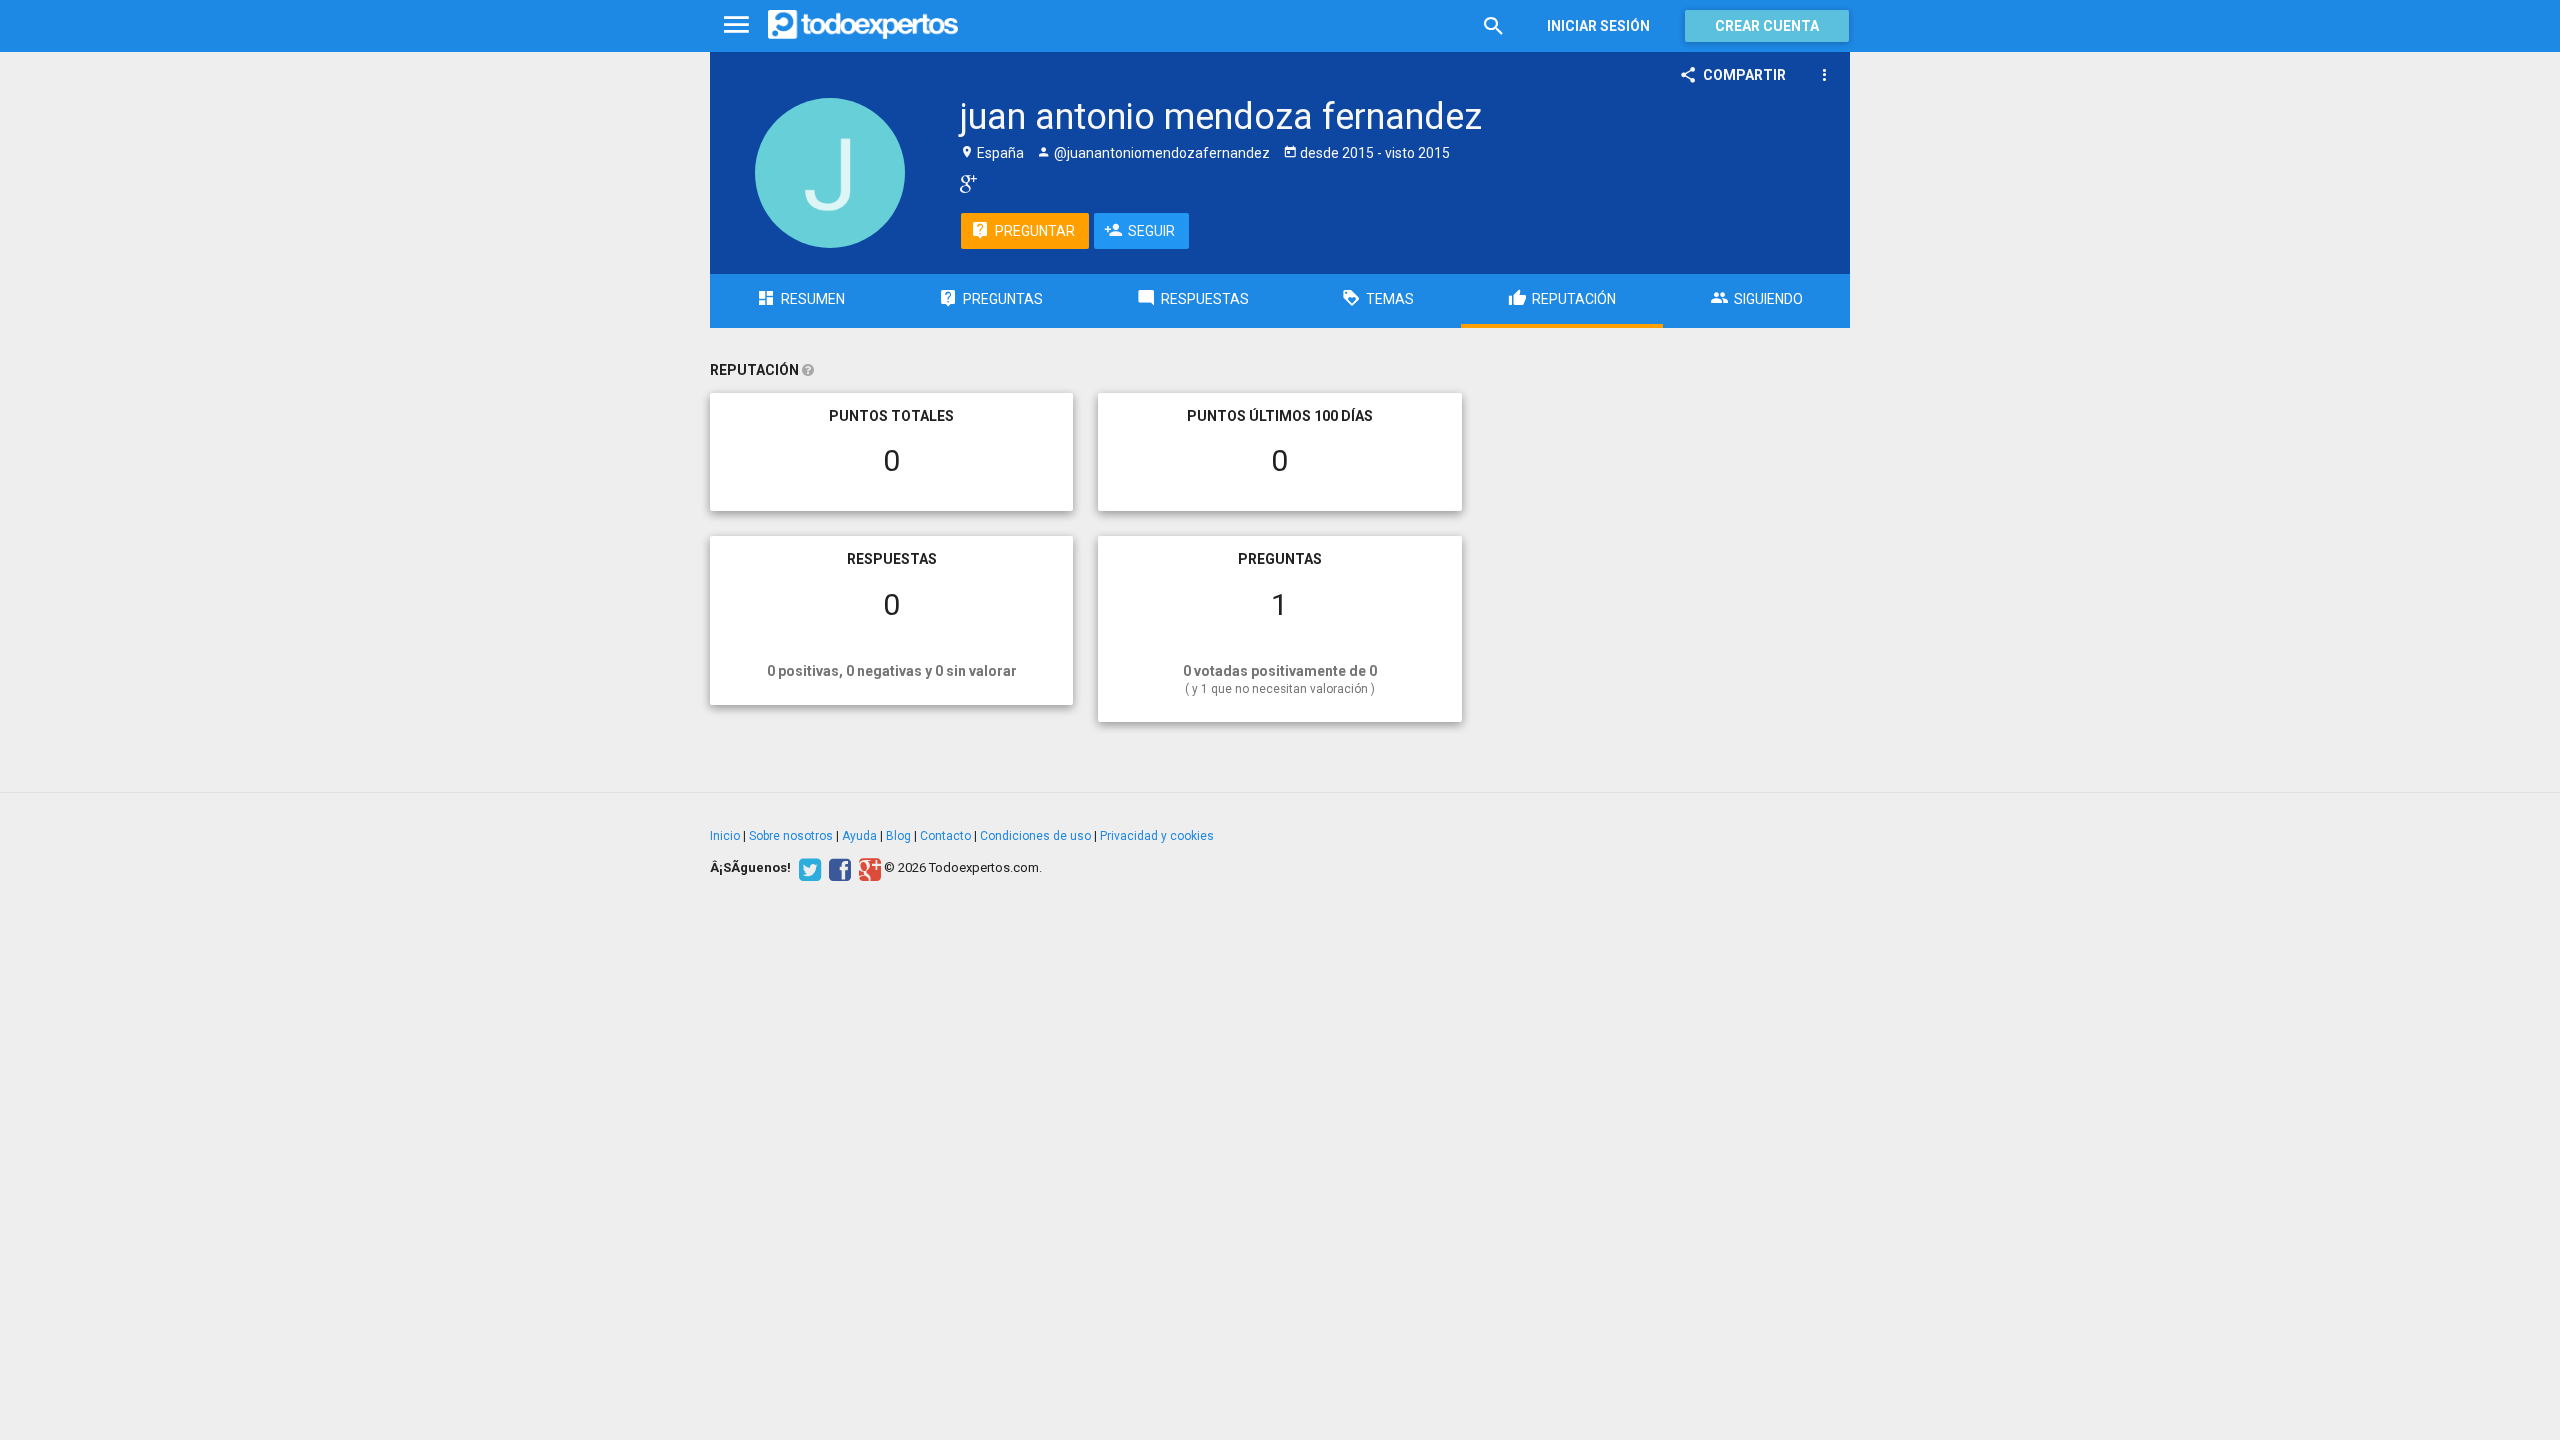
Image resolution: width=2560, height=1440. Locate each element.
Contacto (945, 836)
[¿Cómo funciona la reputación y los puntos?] (808, 370)
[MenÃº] (736, 25)
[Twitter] (807, 868)
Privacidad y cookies (1157, 836)
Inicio (725, 836)
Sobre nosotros (791, 836)
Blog (898, 836)
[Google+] (867, 868)
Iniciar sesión (1598, 26)
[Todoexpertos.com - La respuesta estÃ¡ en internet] (863, 25)
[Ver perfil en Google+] (963, 183)
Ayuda (859, 836)
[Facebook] (837, 868)
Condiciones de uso (1035, 836)
